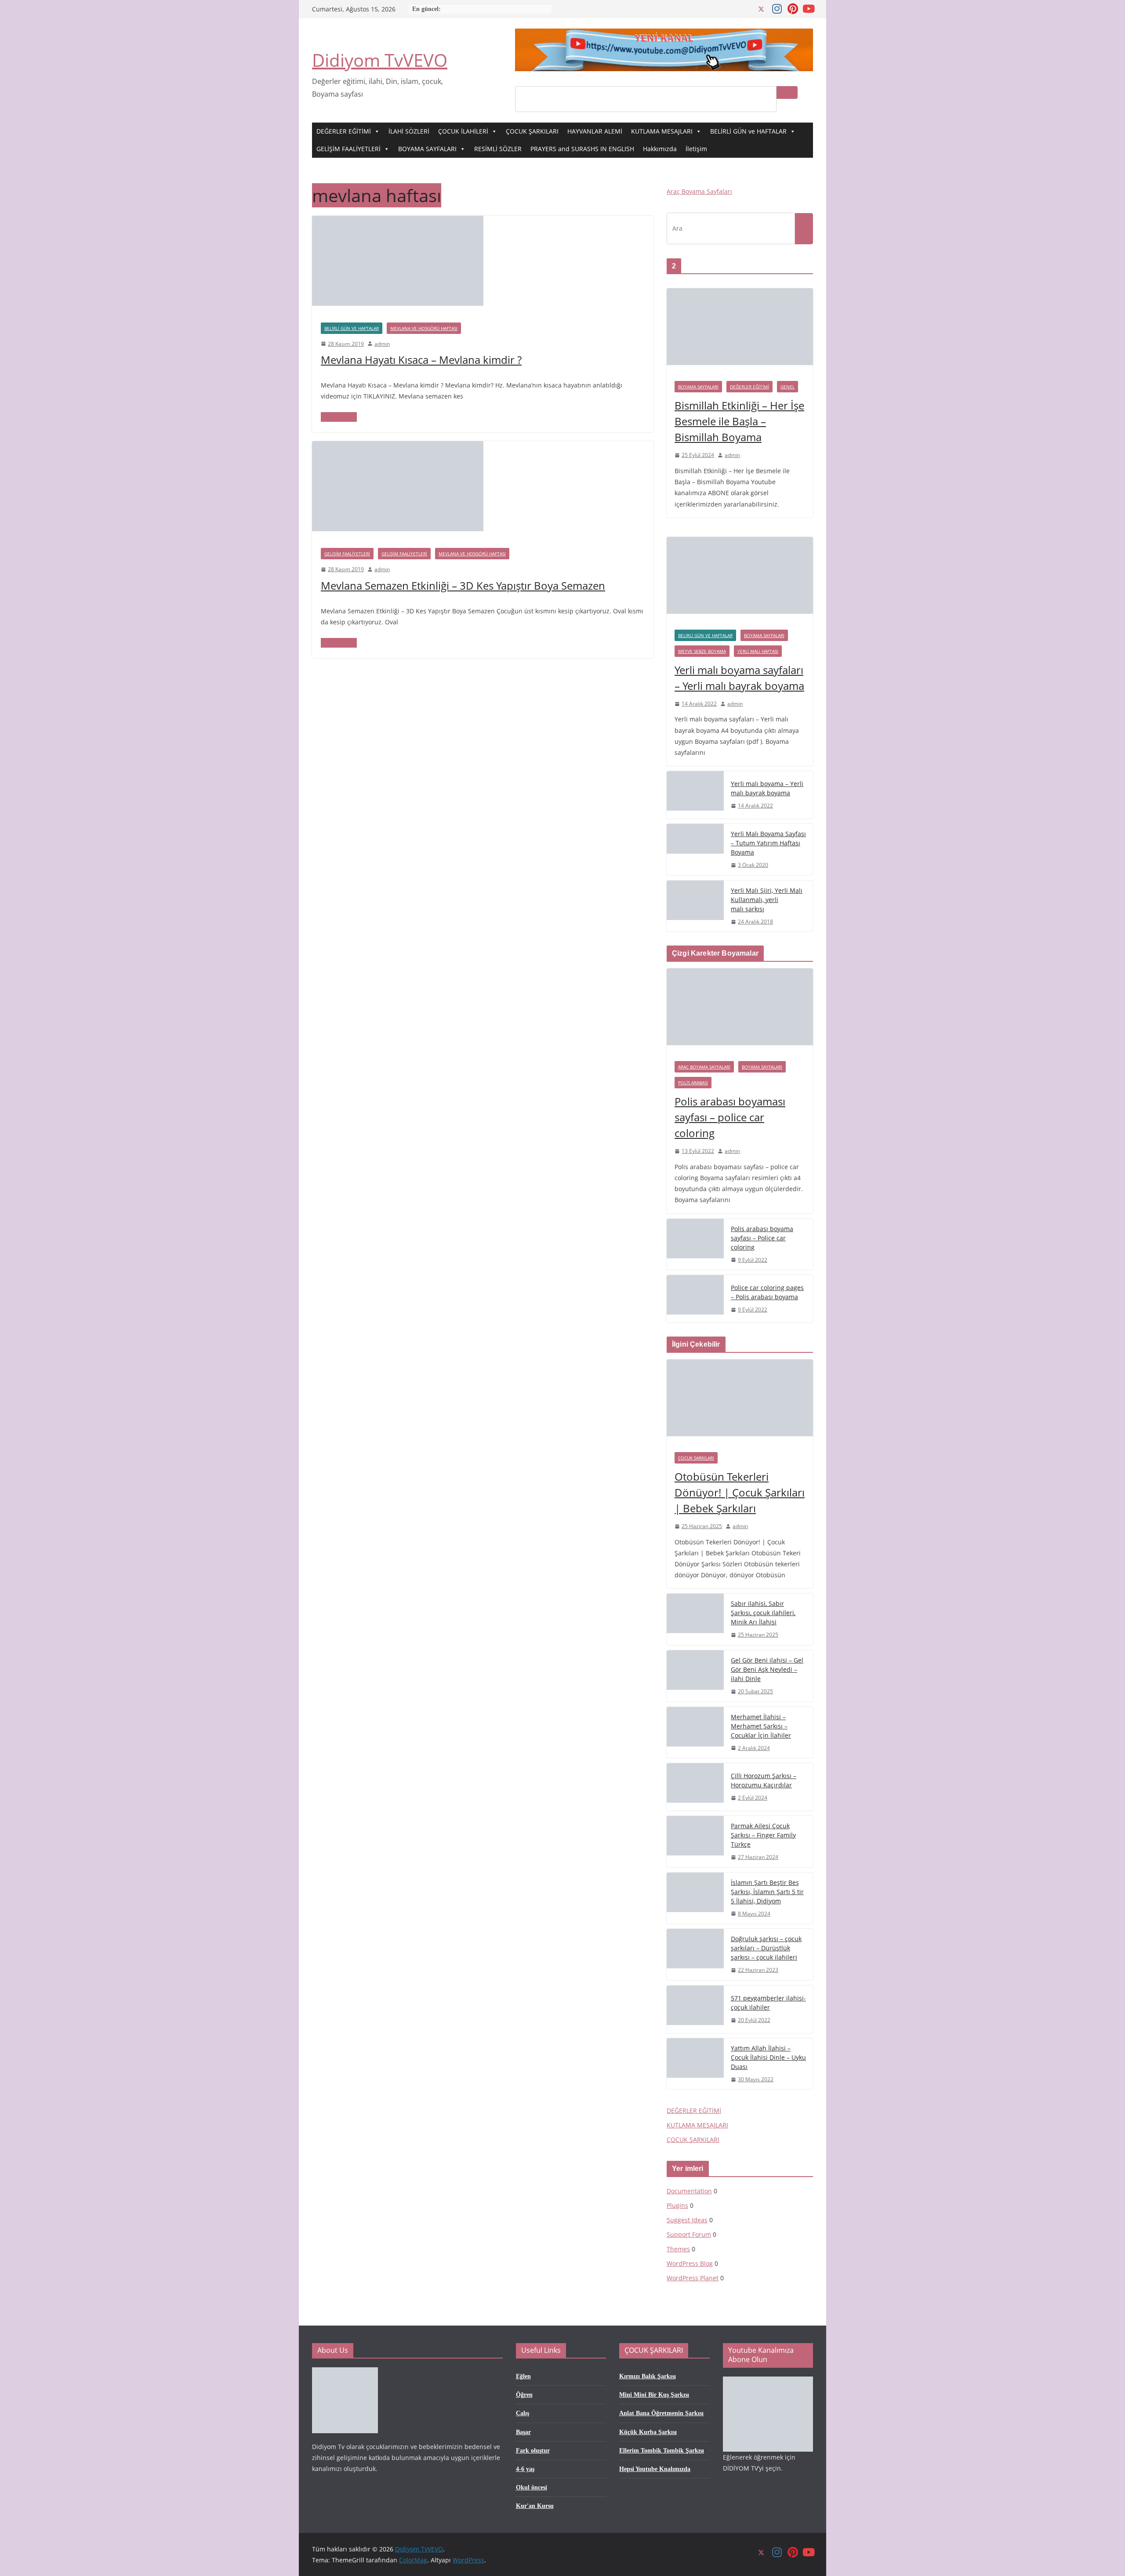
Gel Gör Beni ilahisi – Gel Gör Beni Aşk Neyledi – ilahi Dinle (767, 1669)
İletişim (696, 149)
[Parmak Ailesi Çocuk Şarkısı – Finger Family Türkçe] (695, 1842)
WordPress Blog (690, 2263)
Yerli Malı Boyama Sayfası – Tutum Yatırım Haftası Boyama (768, 843)
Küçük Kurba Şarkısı (648, 2432)
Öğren (524, 2395)
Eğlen (523, 2376)
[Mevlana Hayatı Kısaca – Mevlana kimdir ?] (398, 222)
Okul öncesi (532, 2487)
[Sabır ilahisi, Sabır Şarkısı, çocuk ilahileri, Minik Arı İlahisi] (695, 1619)
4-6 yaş (525, 2469)
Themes (678, 2249)
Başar (523, 2432)
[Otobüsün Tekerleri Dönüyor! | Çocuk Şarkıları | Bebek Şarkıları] (740, 1402)
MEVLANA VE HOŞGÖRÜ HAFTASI (424, 328)
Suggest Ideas (687, 2220)
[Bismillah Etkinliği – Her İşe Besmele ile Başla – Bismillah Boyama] (740, 331)
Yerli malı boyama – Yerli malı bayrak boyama (767, 788)
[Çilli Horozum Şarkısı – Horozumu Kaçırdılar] (695, 1787)
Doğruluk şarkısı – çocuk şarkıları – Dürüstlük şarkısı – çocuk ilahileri (766, 1948)
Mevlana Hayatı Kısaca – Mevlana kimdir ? (421, 360)
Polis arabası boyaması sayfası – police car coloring (730, 1117)
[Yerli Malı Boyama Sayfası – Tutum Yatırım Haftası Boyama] (695, 850)
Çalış (523, 2413)
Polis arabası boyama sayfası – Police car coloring (762, 1238)
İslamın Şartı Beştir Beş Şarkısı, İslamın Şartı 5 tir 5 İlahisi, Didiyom (767, 1892)
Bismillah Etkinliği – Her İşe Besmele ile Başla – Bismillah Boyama (739, 421)
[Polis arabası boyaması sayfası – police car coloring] (740, 1011)
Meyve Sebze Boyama (702, 651)
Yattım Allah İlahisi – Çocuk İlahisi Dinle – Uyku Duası (768, 2057)
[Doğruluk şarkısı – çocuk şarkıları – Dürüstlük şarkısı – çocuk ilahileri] (695, 1955)
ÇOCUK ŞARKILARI (532, 131)
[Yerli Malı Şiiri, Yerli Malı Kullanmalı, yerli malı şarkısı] (695, 906)
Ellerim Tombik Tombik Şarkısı (662, 2451)
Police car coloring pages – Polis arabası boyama (767, 1292)
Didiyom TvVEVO (380, 60)
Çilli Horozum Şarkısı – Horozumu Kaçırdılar (764, 1780)
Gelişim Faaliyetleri (404, 554)
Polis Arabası (693, 1083)
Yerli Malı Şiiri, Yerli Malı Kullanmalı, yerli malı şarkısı (767, 900)
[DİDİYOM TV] (345, 2373)
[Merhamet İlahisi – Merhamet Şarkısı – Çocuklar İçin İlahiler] (695, 1733)
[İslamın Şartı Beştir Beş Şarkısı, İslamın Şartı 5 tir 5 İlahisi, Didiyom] (695, 1898)
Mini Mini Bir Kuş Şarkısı (654, 2395)
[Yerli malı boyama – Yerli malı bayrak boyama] (695, 795)
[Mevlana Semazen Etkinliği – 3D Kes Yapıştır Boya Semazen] (398, 447)
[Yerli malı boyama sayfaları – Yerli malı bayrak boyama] (740, 579)
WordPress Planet (693, 2278)
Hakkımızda (660, 149)
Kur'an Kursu (535, 2506)
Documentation (689, 2191)
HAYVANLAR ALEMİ (595, 131)
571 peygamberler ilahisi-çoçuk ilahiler (768, 2003)
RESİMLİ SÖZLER (498, 149)
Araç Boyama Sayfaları (699, 191)
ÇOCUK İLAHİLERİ (463, 131)
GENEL (787, 387)
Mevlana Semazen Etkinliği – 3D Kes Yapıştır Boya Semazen (463, 585)
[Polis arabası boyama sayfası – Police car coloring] (695, 1245)
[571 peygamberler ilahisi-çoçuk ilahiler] (695, 2009)
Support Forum (689, 2234)
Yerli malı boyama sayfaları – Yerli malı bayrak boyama (739, 678)
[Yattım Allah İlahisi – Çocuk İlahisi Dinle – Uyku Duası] (695, 2064)
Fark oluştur (533, 2451)
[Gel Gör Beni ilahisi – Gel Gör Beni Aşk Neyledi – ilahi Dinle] (695, 1676)
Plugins (677, 2205)
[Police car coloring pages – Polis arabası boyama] (695, 1299)
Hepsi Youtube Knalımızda (655, 2469)
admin (382, 344)
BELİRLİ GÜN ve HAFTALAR (748, 131)
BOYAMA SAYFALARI (427, 149)
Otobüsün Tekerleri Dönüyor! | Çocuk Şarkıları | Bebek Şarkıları (740, 1492)
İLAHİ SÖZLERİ (409, 131)
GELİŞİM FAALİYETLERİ (348, 149)
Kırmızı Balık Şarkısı (648, 2376)
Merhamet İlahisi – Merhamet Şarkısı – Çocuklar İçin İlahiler (761, 1726)
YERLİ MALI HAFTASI (758, 651)
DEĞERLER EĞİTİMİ (344, 131)
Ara (787, 92)
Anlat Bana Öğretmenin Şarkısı (661, 2413)
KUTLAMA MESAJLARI (662, 131)
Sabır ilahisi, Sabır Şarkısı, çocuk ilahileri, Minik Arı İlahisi (763, 1613)
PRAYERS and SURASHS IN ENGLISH (582, 149)
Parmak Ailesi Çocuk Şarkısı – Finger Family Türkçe (763, 1835)
